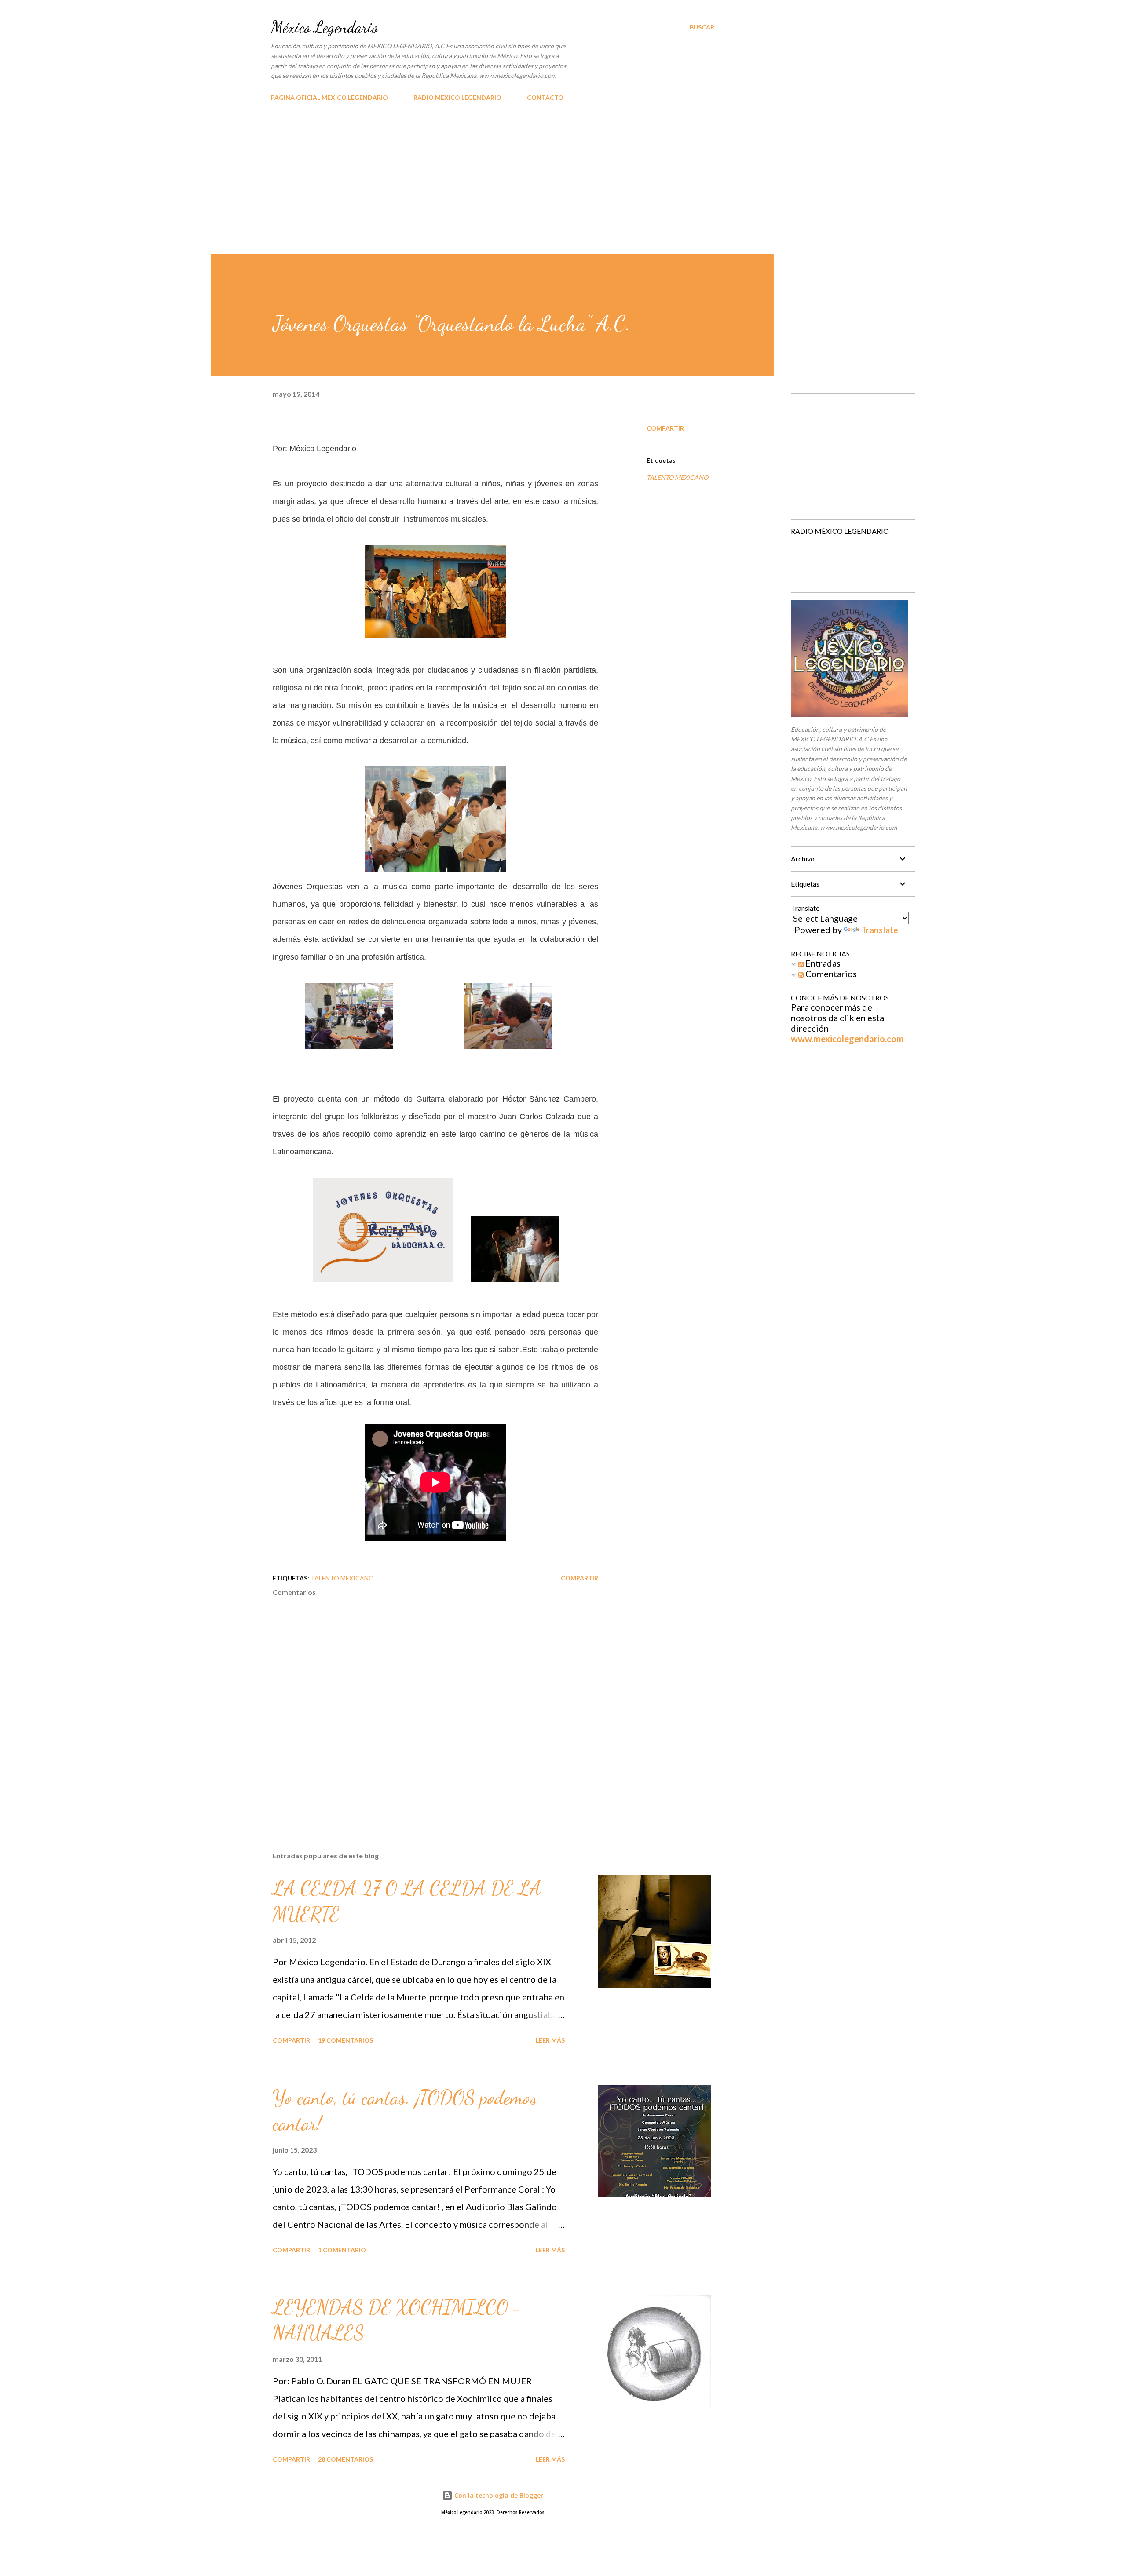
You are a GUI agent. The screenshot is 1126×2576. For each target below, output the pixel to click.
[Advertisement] (563, 188)
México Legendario (324, 27)
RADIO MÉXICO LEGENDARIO (457, 97)
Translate (880, 930)
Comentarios (830, 974)
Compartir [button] (665, 428)
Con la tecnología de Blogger (498, 2495)
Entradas (822, 963)
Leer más (550, 2040)
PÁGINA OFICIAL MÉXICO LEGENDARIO (329, 97)
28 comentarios (345, 2459)
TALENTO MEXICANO (677, 477)
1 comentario (342, 2250)
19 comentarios (345, 2040)
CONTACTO (545, 97)
